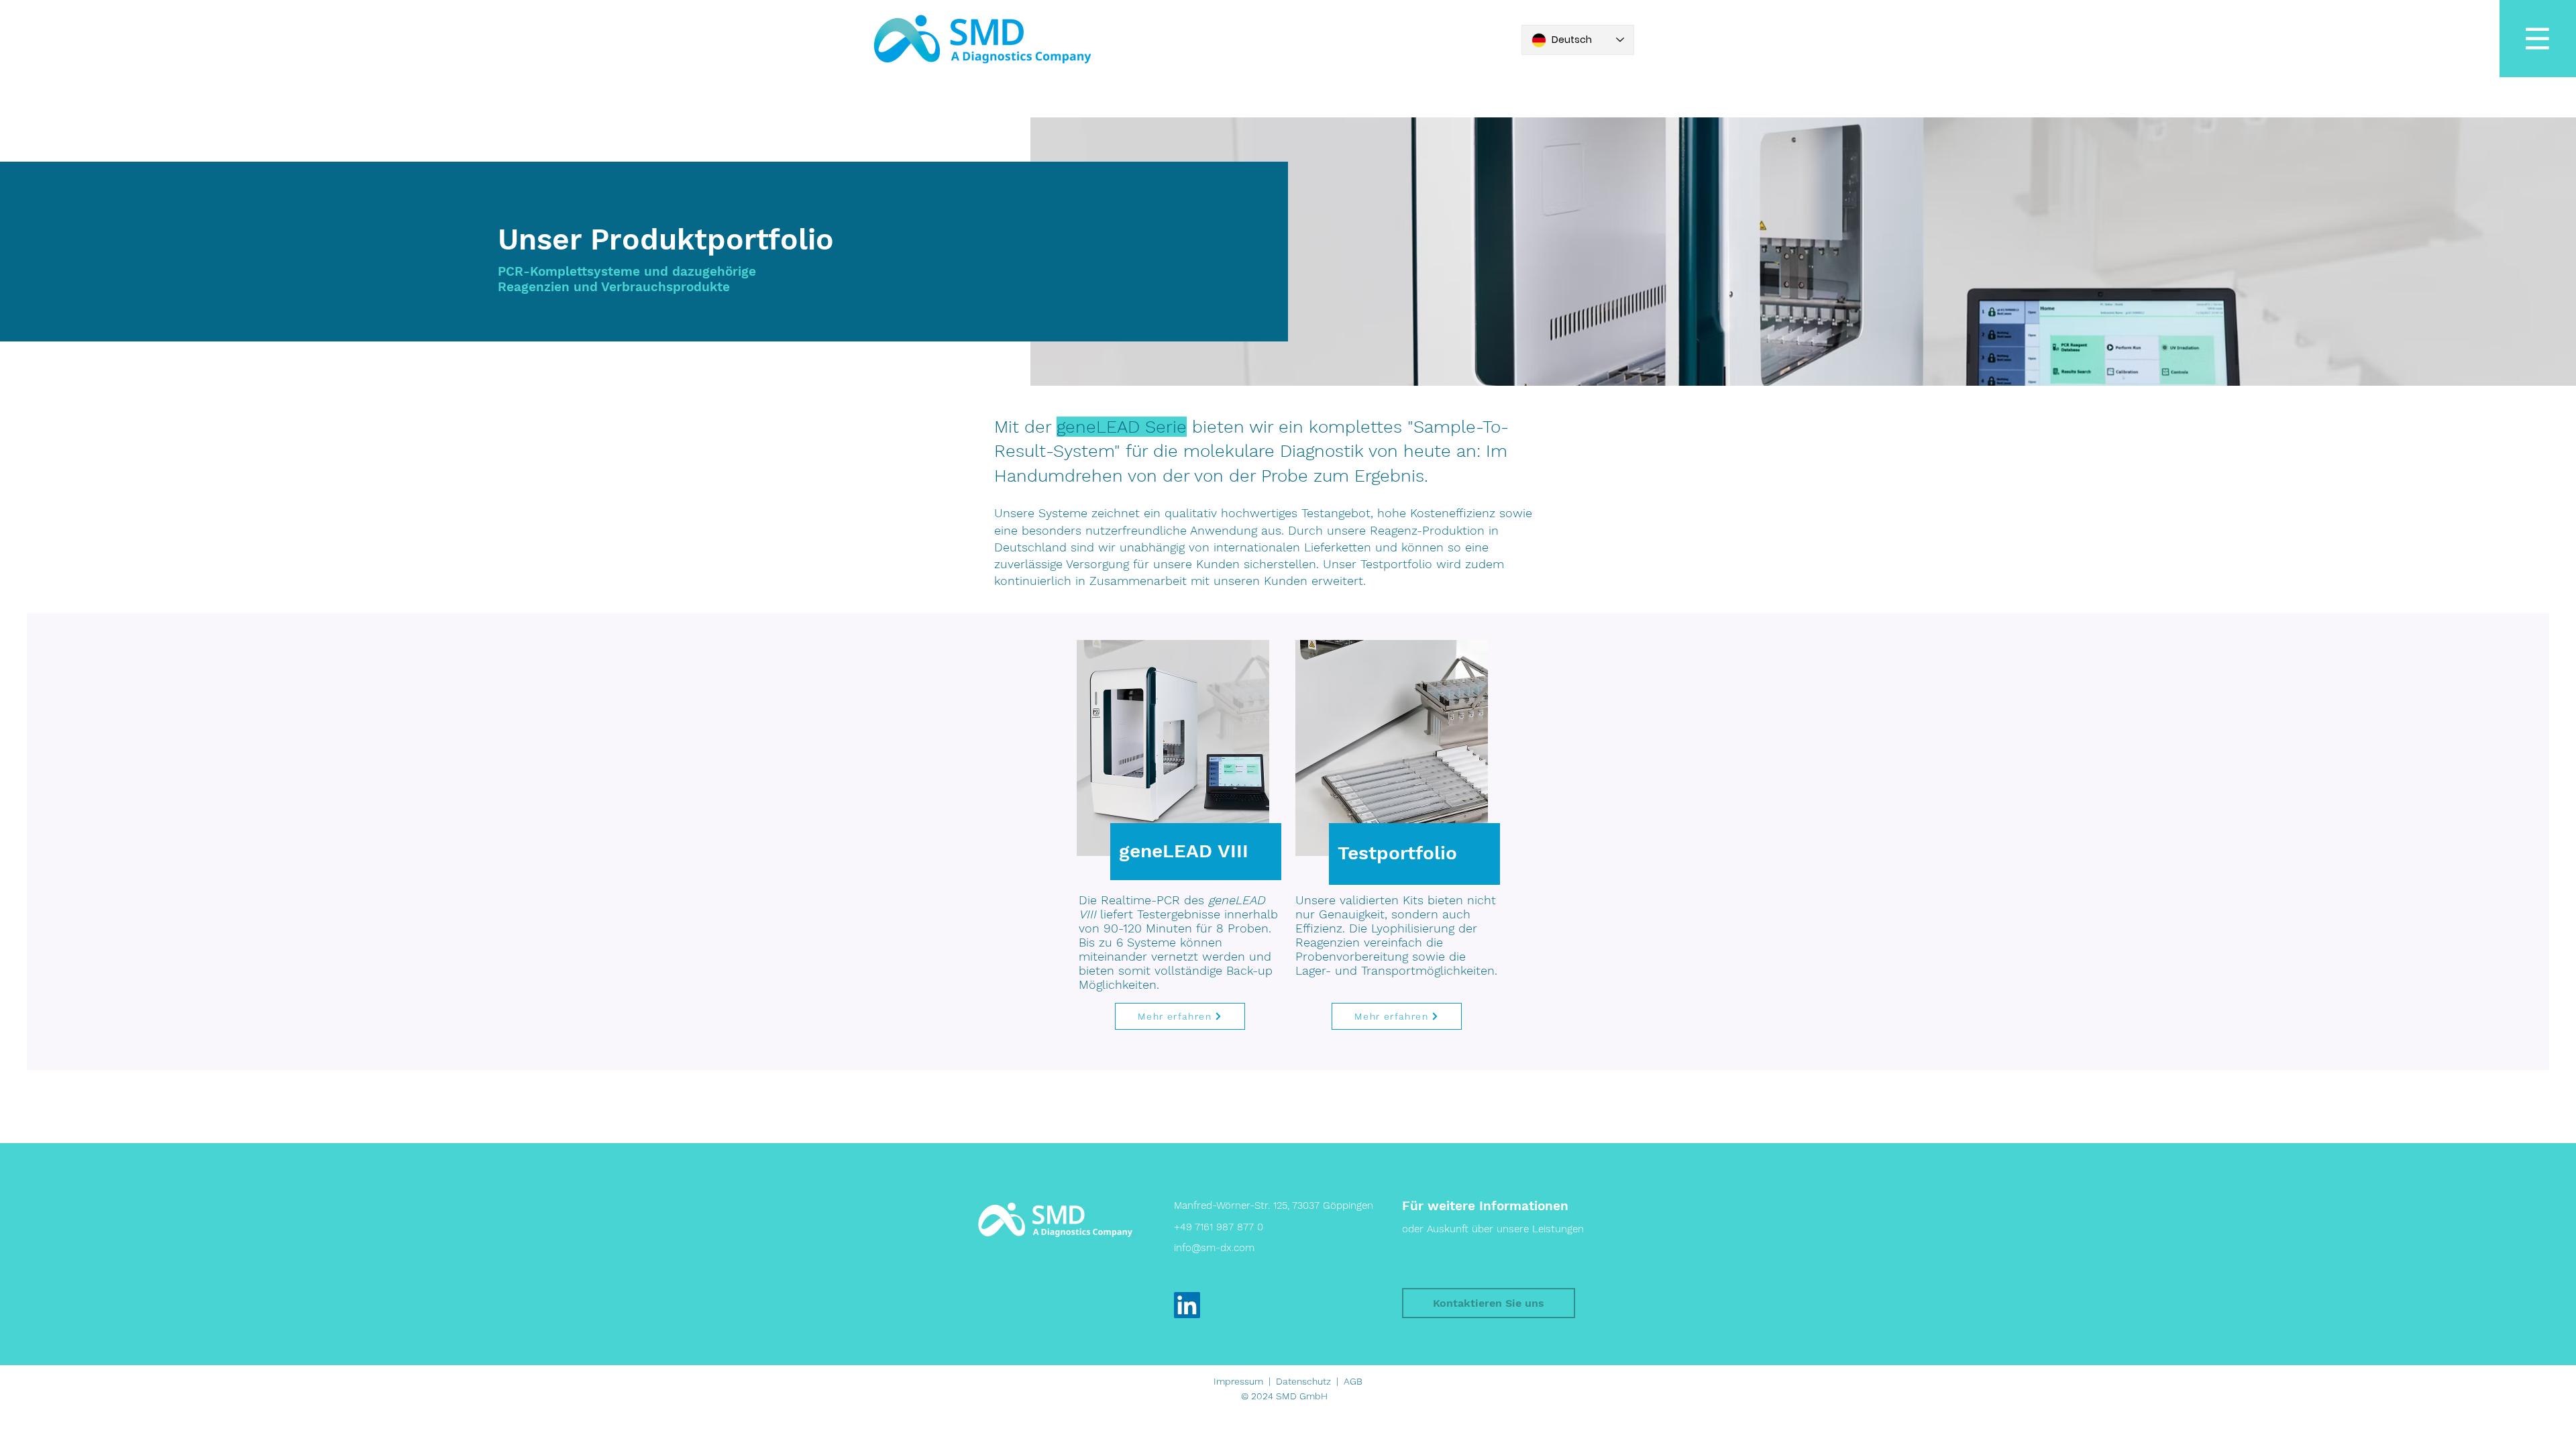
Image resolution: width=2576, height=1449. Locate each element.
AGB (1353, 1381)
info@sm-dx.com (1214, 1248)
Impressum (1238, 1381)
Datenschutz (1303, 1381)
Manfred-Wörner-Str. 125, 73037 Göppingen (1274, 1205)
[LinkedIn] (1187, 1305)
